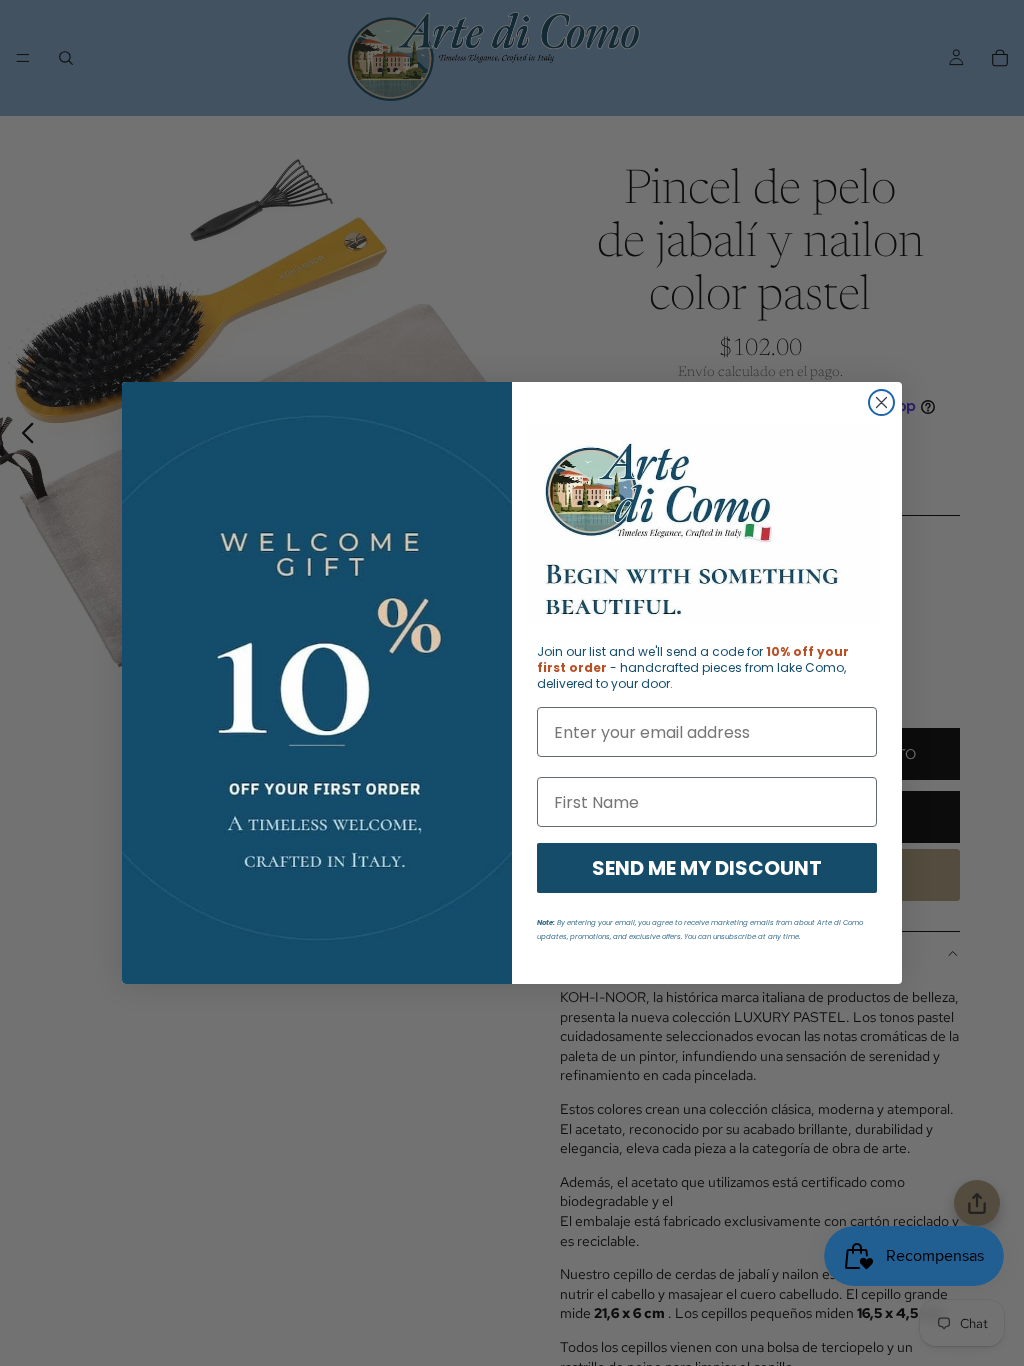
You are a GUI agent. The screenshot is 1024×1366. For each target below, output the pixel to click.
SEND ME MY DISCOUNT (707, 868)
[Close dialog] (881, 402)
